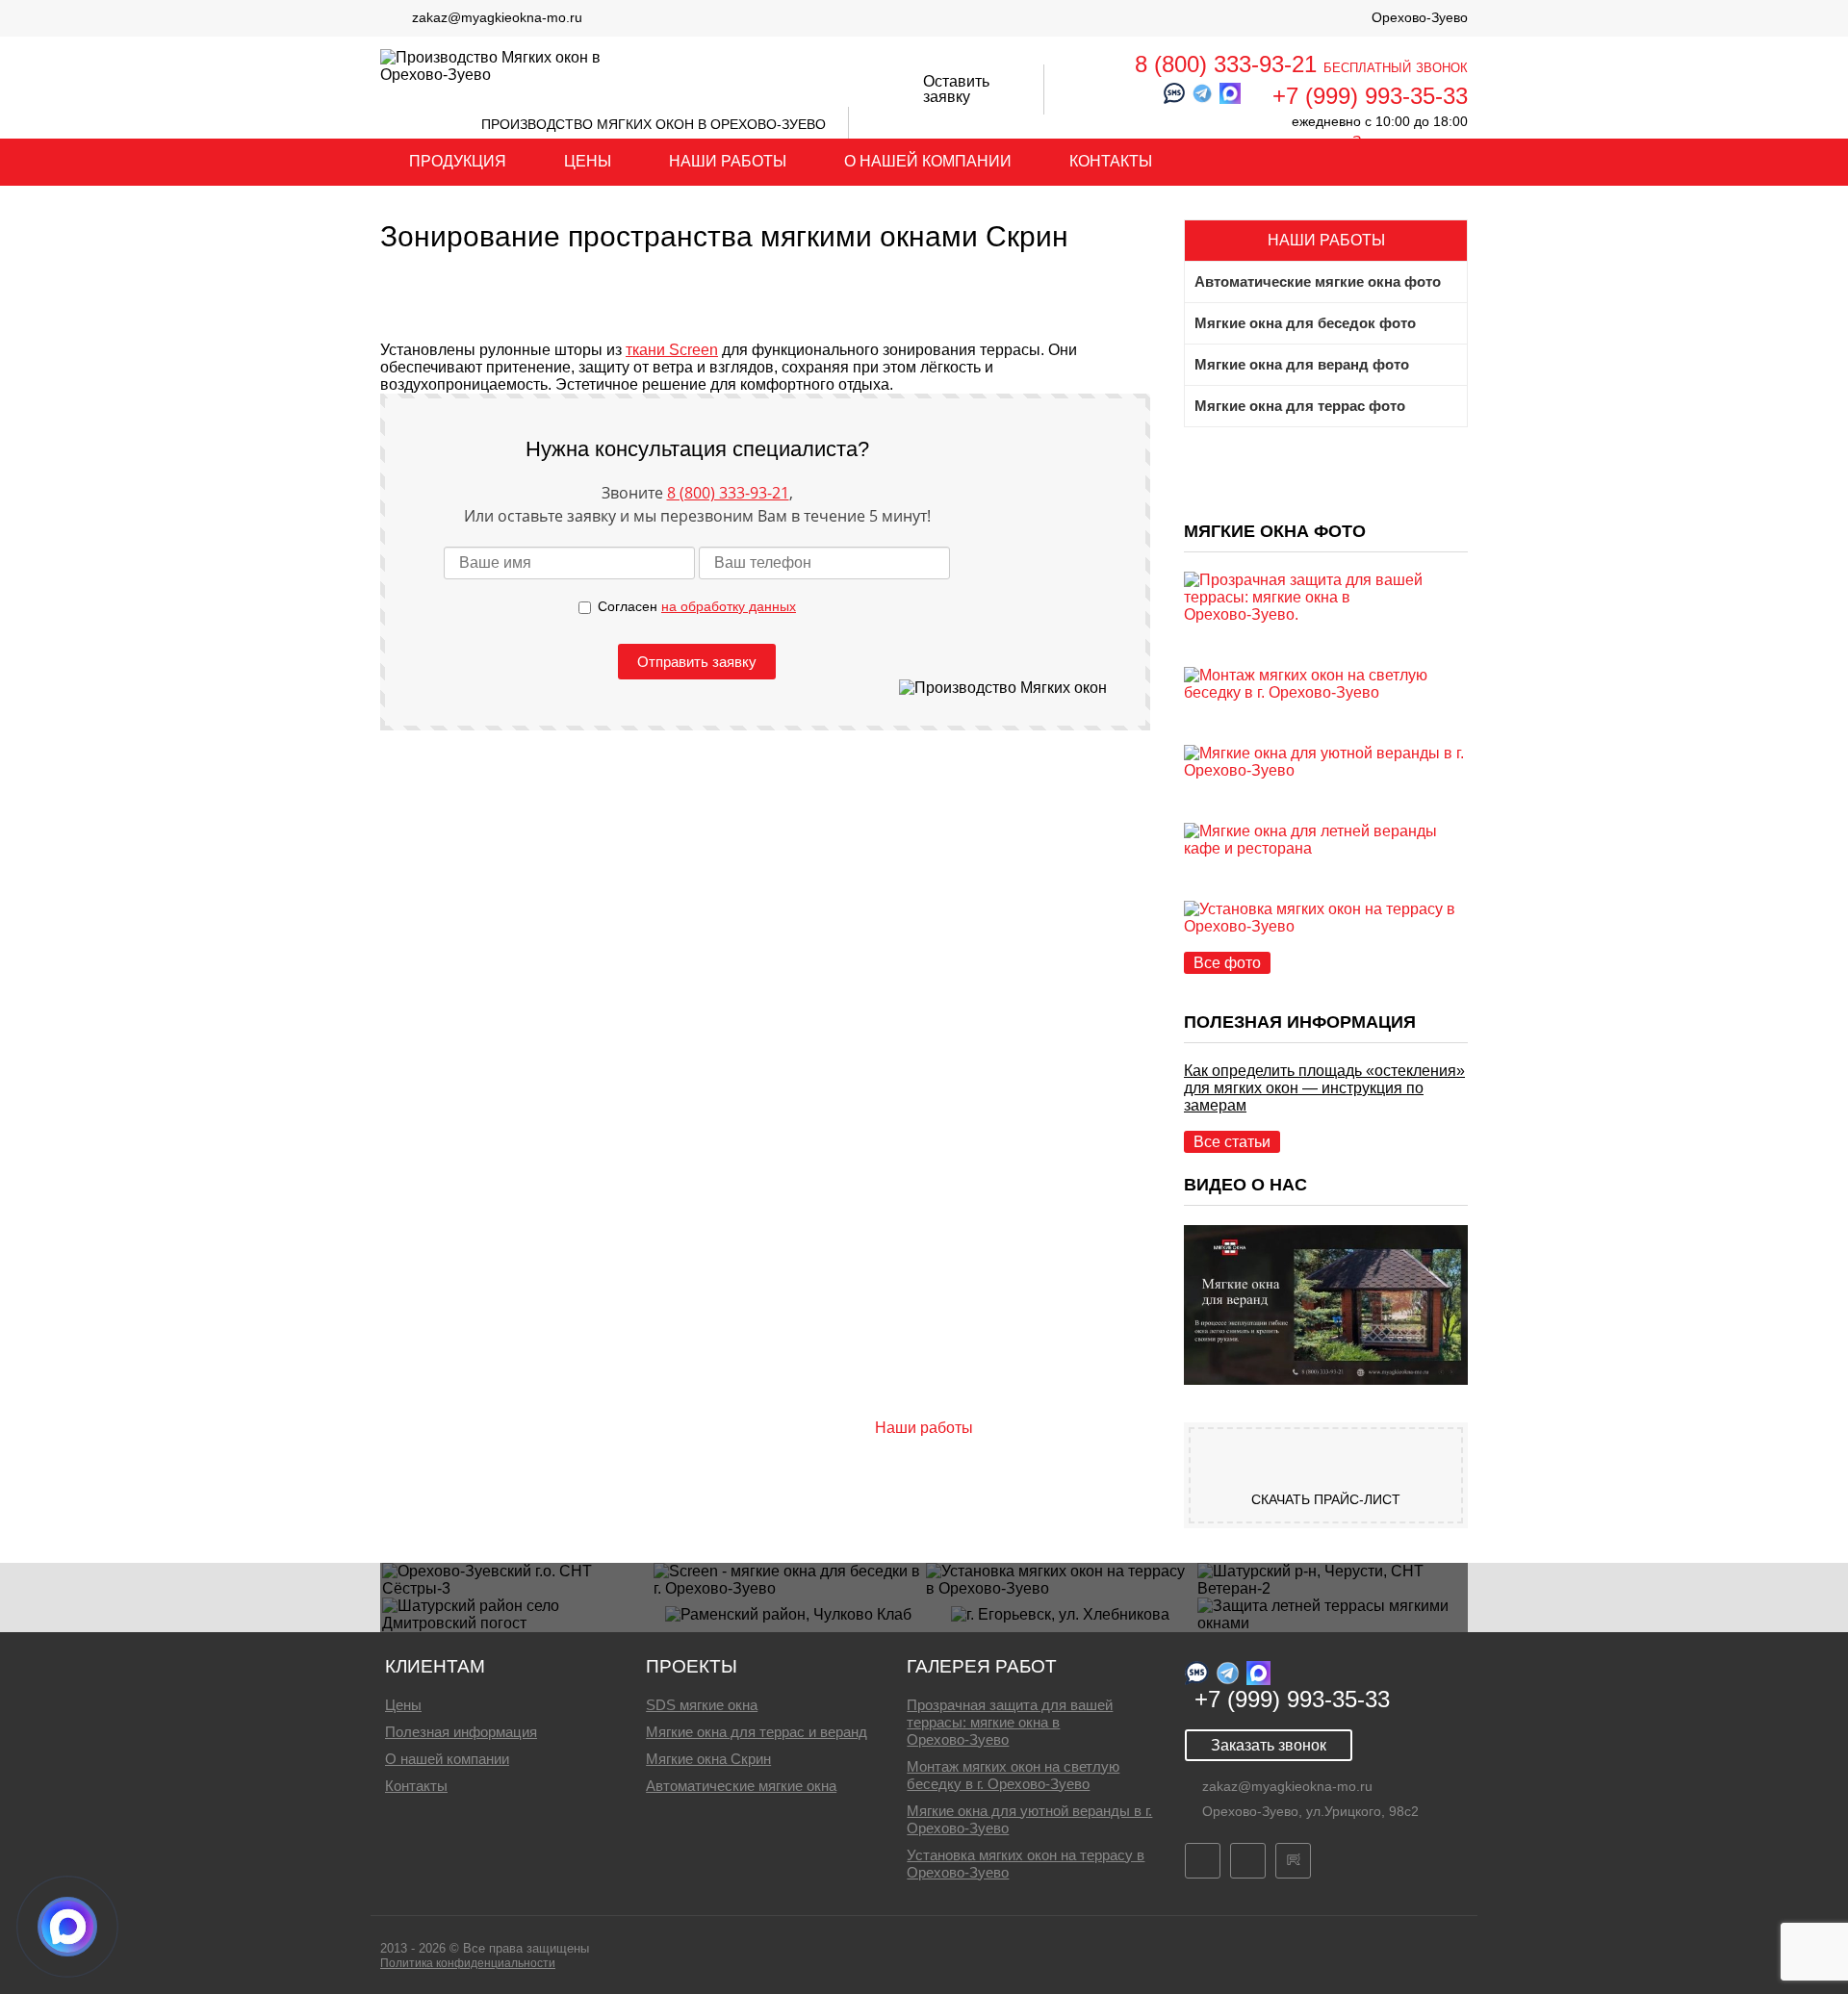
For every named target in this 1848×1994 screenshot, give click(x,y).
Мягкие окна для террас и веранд (757, 1732)
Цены (588, 161)
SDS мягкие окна (702, 1705)
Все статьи (1232, 1142)
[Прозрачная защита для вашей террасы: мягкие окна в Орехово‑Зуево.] (1326, 614)
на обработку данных (729, 606)
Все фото (1227, 963)
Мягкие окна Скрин (708, 1759)
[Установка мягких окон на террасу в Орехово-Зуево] (1326, 926)
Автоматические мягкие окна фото (1318, 282)
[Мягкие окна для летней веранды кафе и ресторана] (1326, 848)
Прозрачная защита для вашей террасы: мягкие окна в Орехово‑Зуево (1010, 1722)
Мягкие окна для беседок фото (1305, 323)
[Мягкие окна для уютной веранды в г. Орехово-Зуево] (1326, 770)
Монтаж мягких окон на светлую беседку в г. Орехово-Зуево (1013, 1775)
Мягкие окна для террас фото (1300, 406)
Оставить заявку (956, 89)
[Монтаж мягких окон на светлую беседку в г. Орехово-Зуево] (1326, 692)
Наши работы (728, 161)
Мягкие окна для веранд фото (1302, 365)
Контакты (1111, 161)
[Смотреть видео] (1326, 1380)
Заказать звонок (1269, 1745)
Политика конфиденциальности (468, 1963)
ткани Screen (672, 350)
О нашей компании (928, 161)
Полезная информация (461, 1732)
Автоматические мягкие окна (741, 1786)
